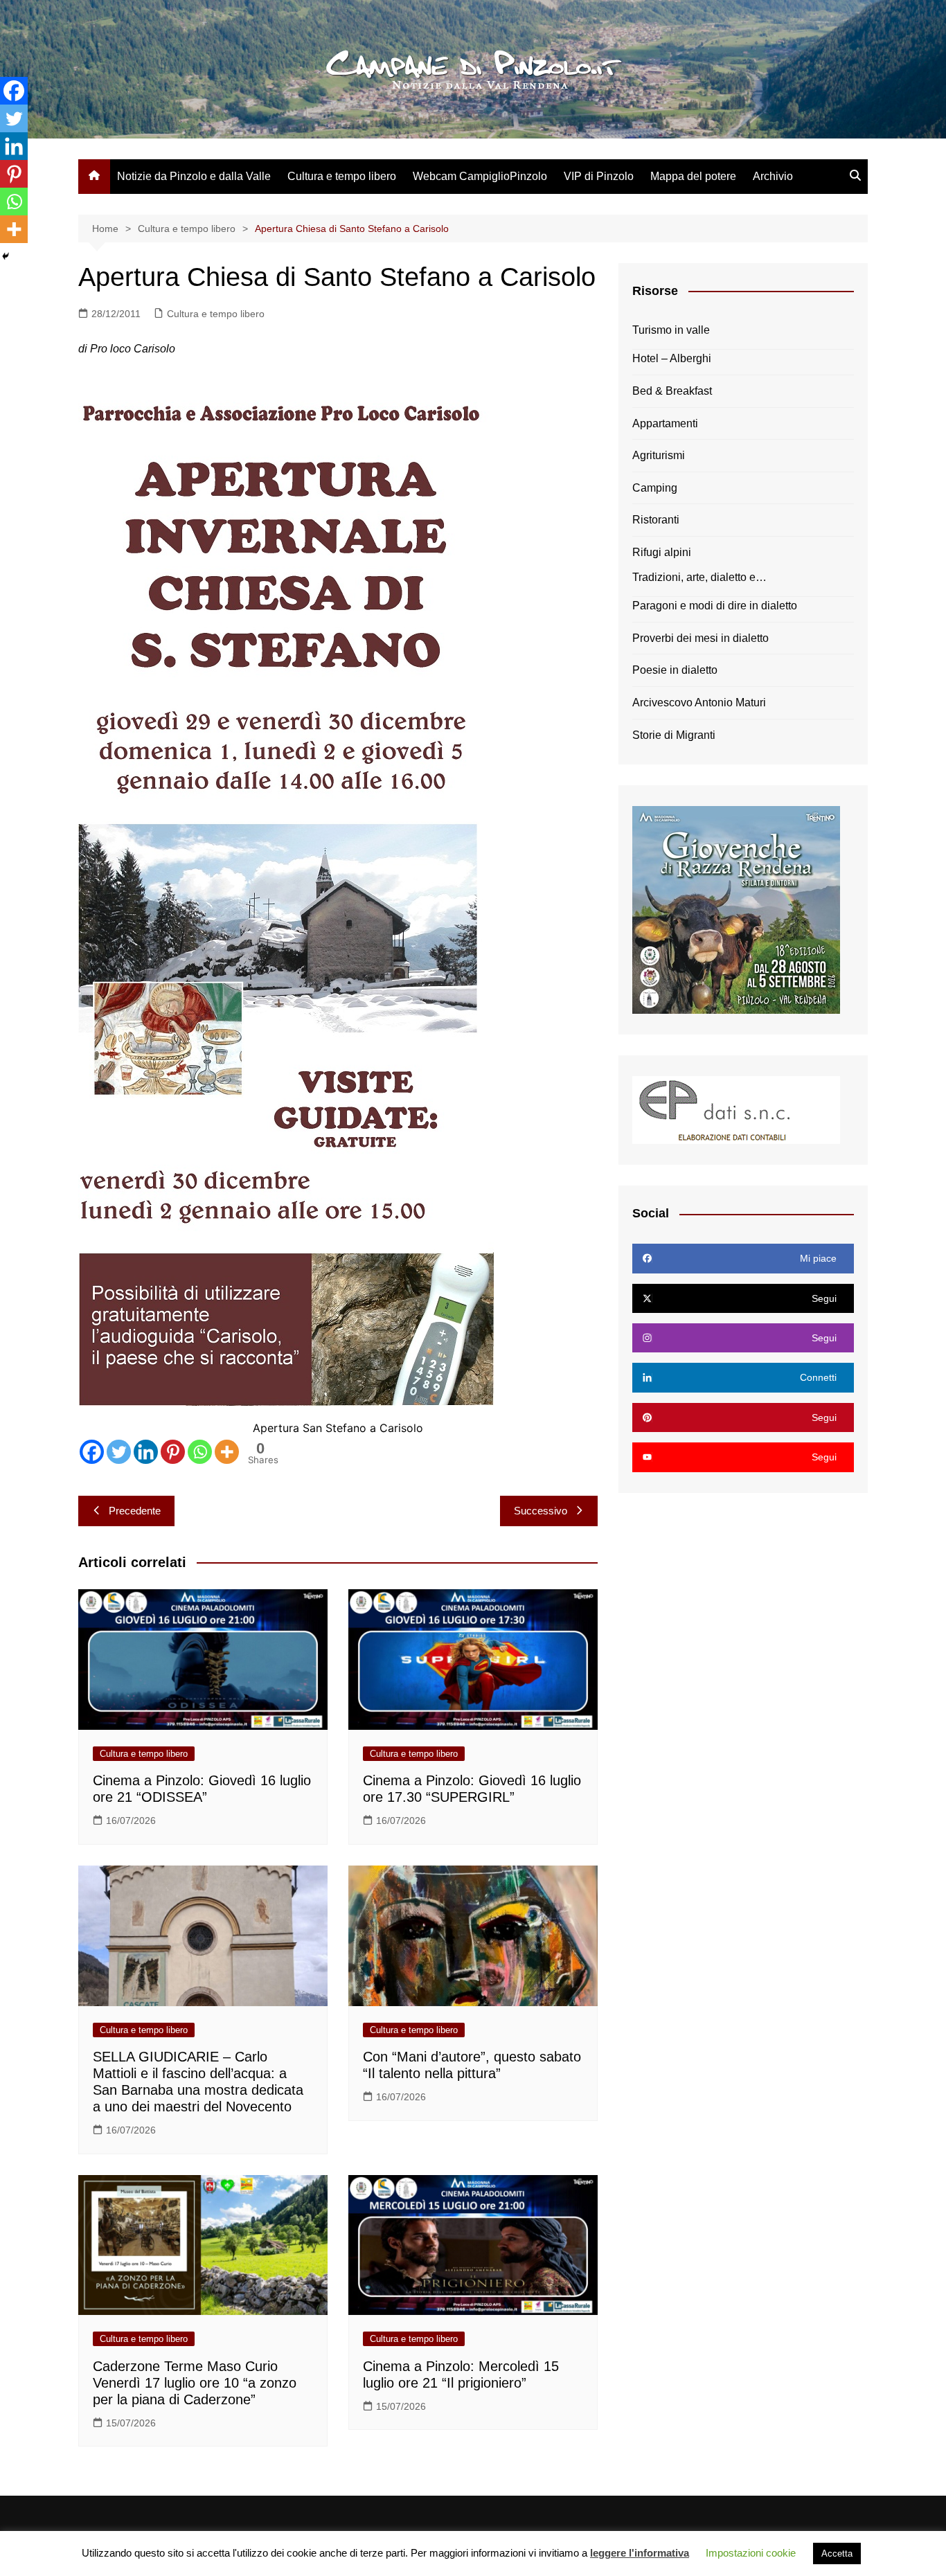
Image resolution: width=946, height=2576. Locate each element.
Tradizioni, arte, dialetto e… (699, 577)
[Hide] (6, 256)
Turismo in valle (671, 330)
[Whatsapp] (200, 1452)
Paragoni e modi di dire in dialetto (715, 606)
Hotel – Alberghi (672, 358)
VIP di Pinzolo (599, 176)
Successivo (541, 1511)
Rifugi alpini (662, 552)
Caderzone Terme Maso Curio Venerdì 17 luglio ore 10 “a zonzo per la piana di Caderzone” (195, 2383)
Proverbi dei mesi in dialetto (700, 638)
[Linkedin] (146, 1452)
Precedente (135, 1511)
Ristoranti (656, 520)
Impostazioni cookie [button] (751, 2553)
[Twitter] (119, 1452)
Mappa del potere (693, 176)
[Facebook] (92, 1452)
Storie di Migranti (674, 735)
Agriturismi (659, 455)
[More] (227, 1452)
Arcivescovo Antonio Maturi (699, 703)
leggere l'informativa (640, 2553)
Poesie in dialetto (675, 670)
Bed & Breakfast (672, 391)
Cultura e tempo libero (342, 176)
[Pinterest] (173, 1452)
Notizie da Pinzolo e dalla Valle (194, 176)
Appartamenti (665, 423)
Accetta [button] (837, 2553)
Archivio (773, 176)
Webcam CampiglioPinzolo (480, 176)
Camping (655, 488)
